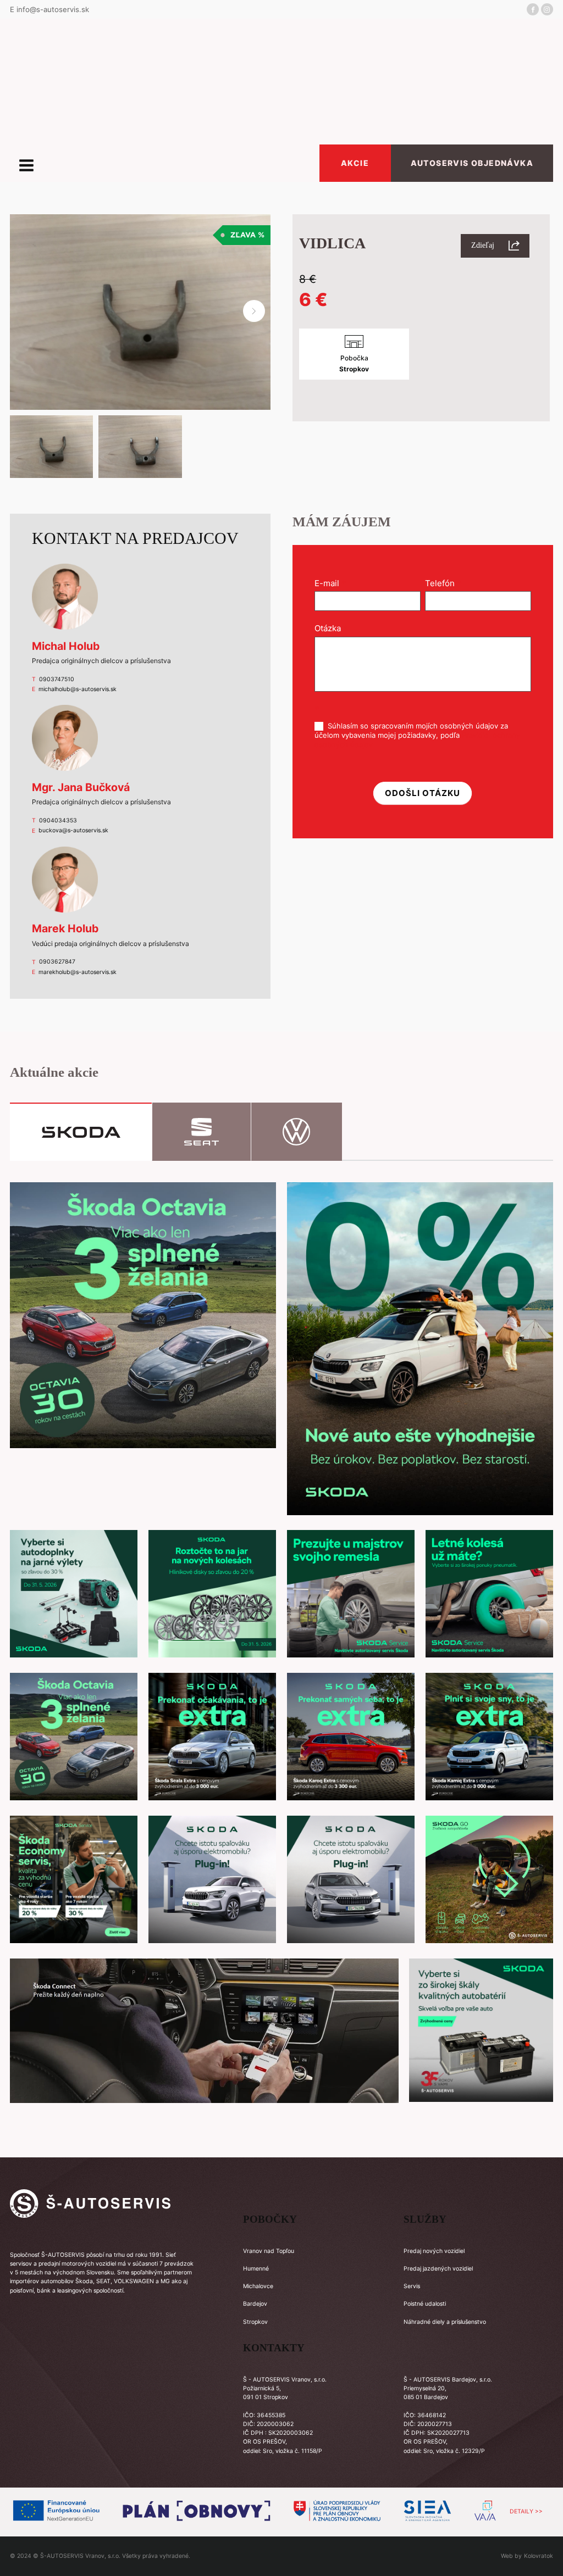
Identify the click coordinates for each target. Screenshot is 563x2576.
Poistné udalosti (425, 2304)
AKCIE (355, 163)
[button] (254, 311)
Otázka (331, 628)
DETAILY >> (526, 2511)
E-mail (330, 583)
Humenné (256, 2269)
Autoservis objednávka (472, 163)
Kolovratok (539, 2556)
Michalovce (258, 2286)
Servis (412, 2286)
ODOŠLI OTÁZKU (423, 793)
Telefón (443, 583)
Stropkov (255, 2322)
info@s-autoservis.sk (53, 9)
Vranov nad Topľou (269, 2251)
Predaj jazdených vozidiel (438, 2269)
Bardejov (255, 2304)
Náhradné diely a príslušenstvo (445, 2322)
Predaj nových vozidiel (434, 2251)
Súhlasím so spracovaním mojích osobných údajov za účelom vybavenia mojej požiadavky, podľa (417, 735)
